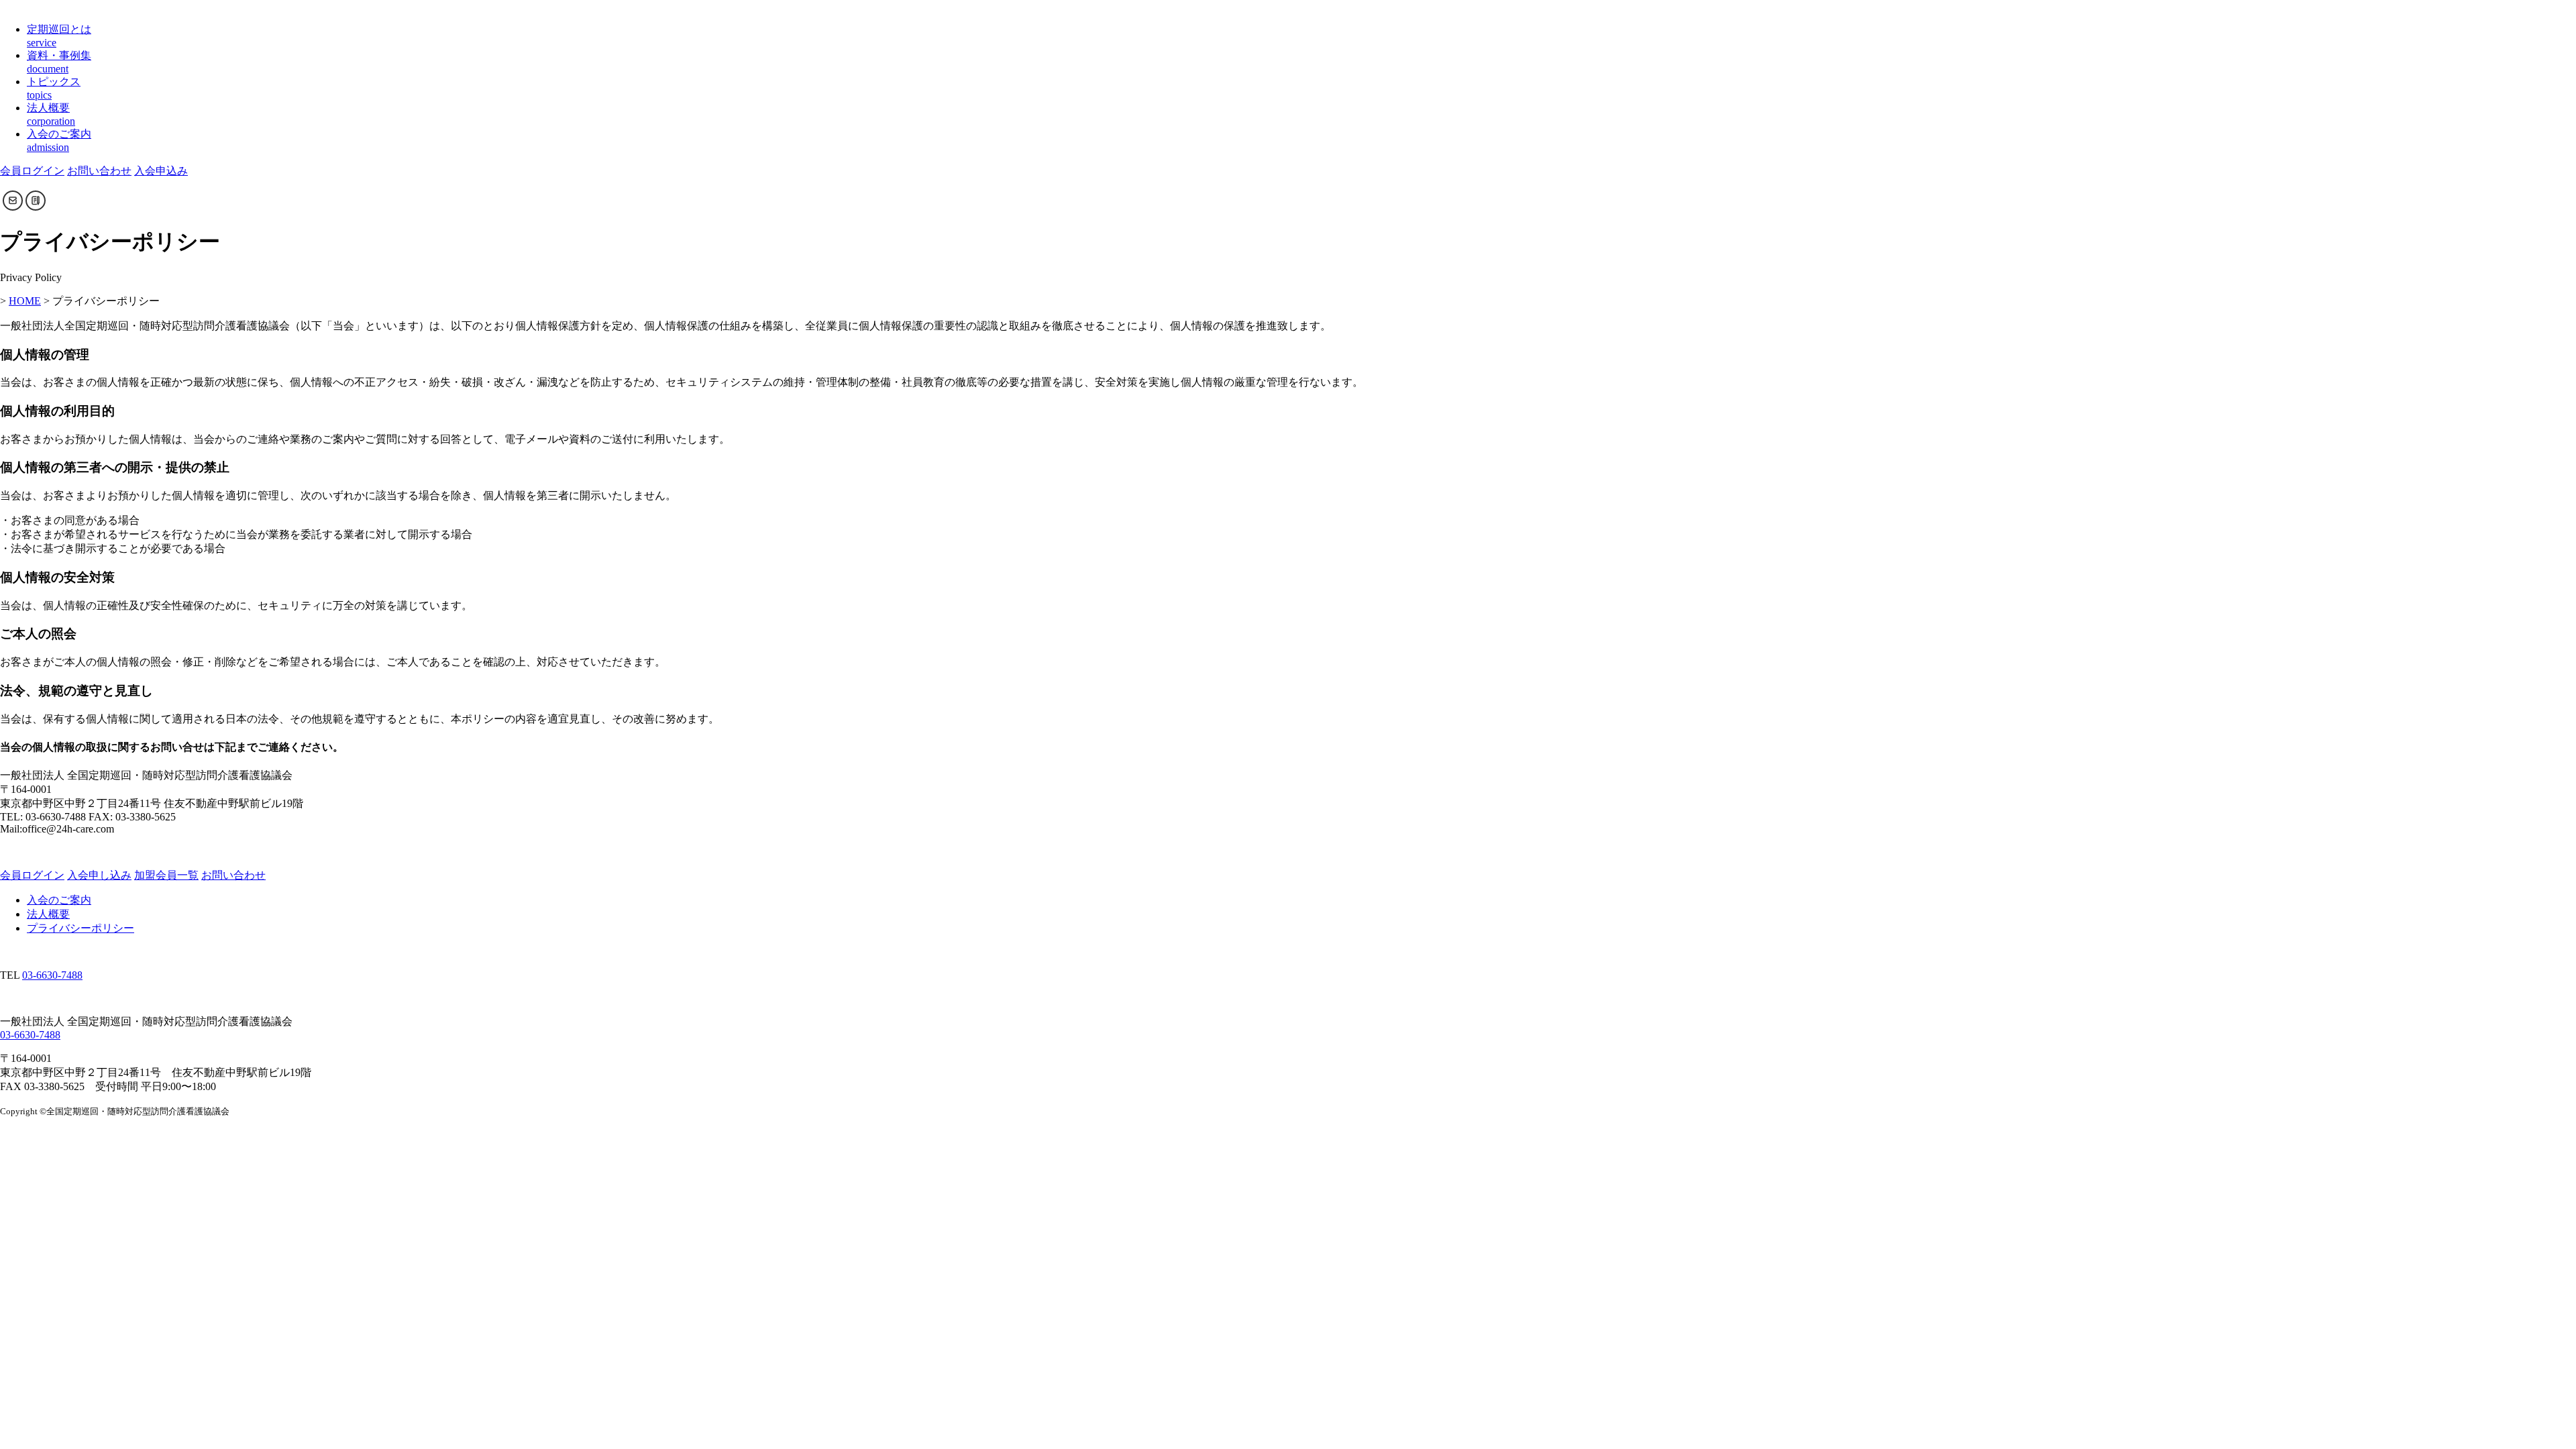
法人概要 (48, 914)
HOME (25, 301)
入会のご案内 (59, 900)
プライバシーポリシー (80, 928)
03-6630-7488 (52, 975)
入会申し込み (99, 875)
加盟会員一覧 (166, 875)
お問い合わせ (99, 171)
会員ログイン (32, 171)
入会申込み (161, 171)
